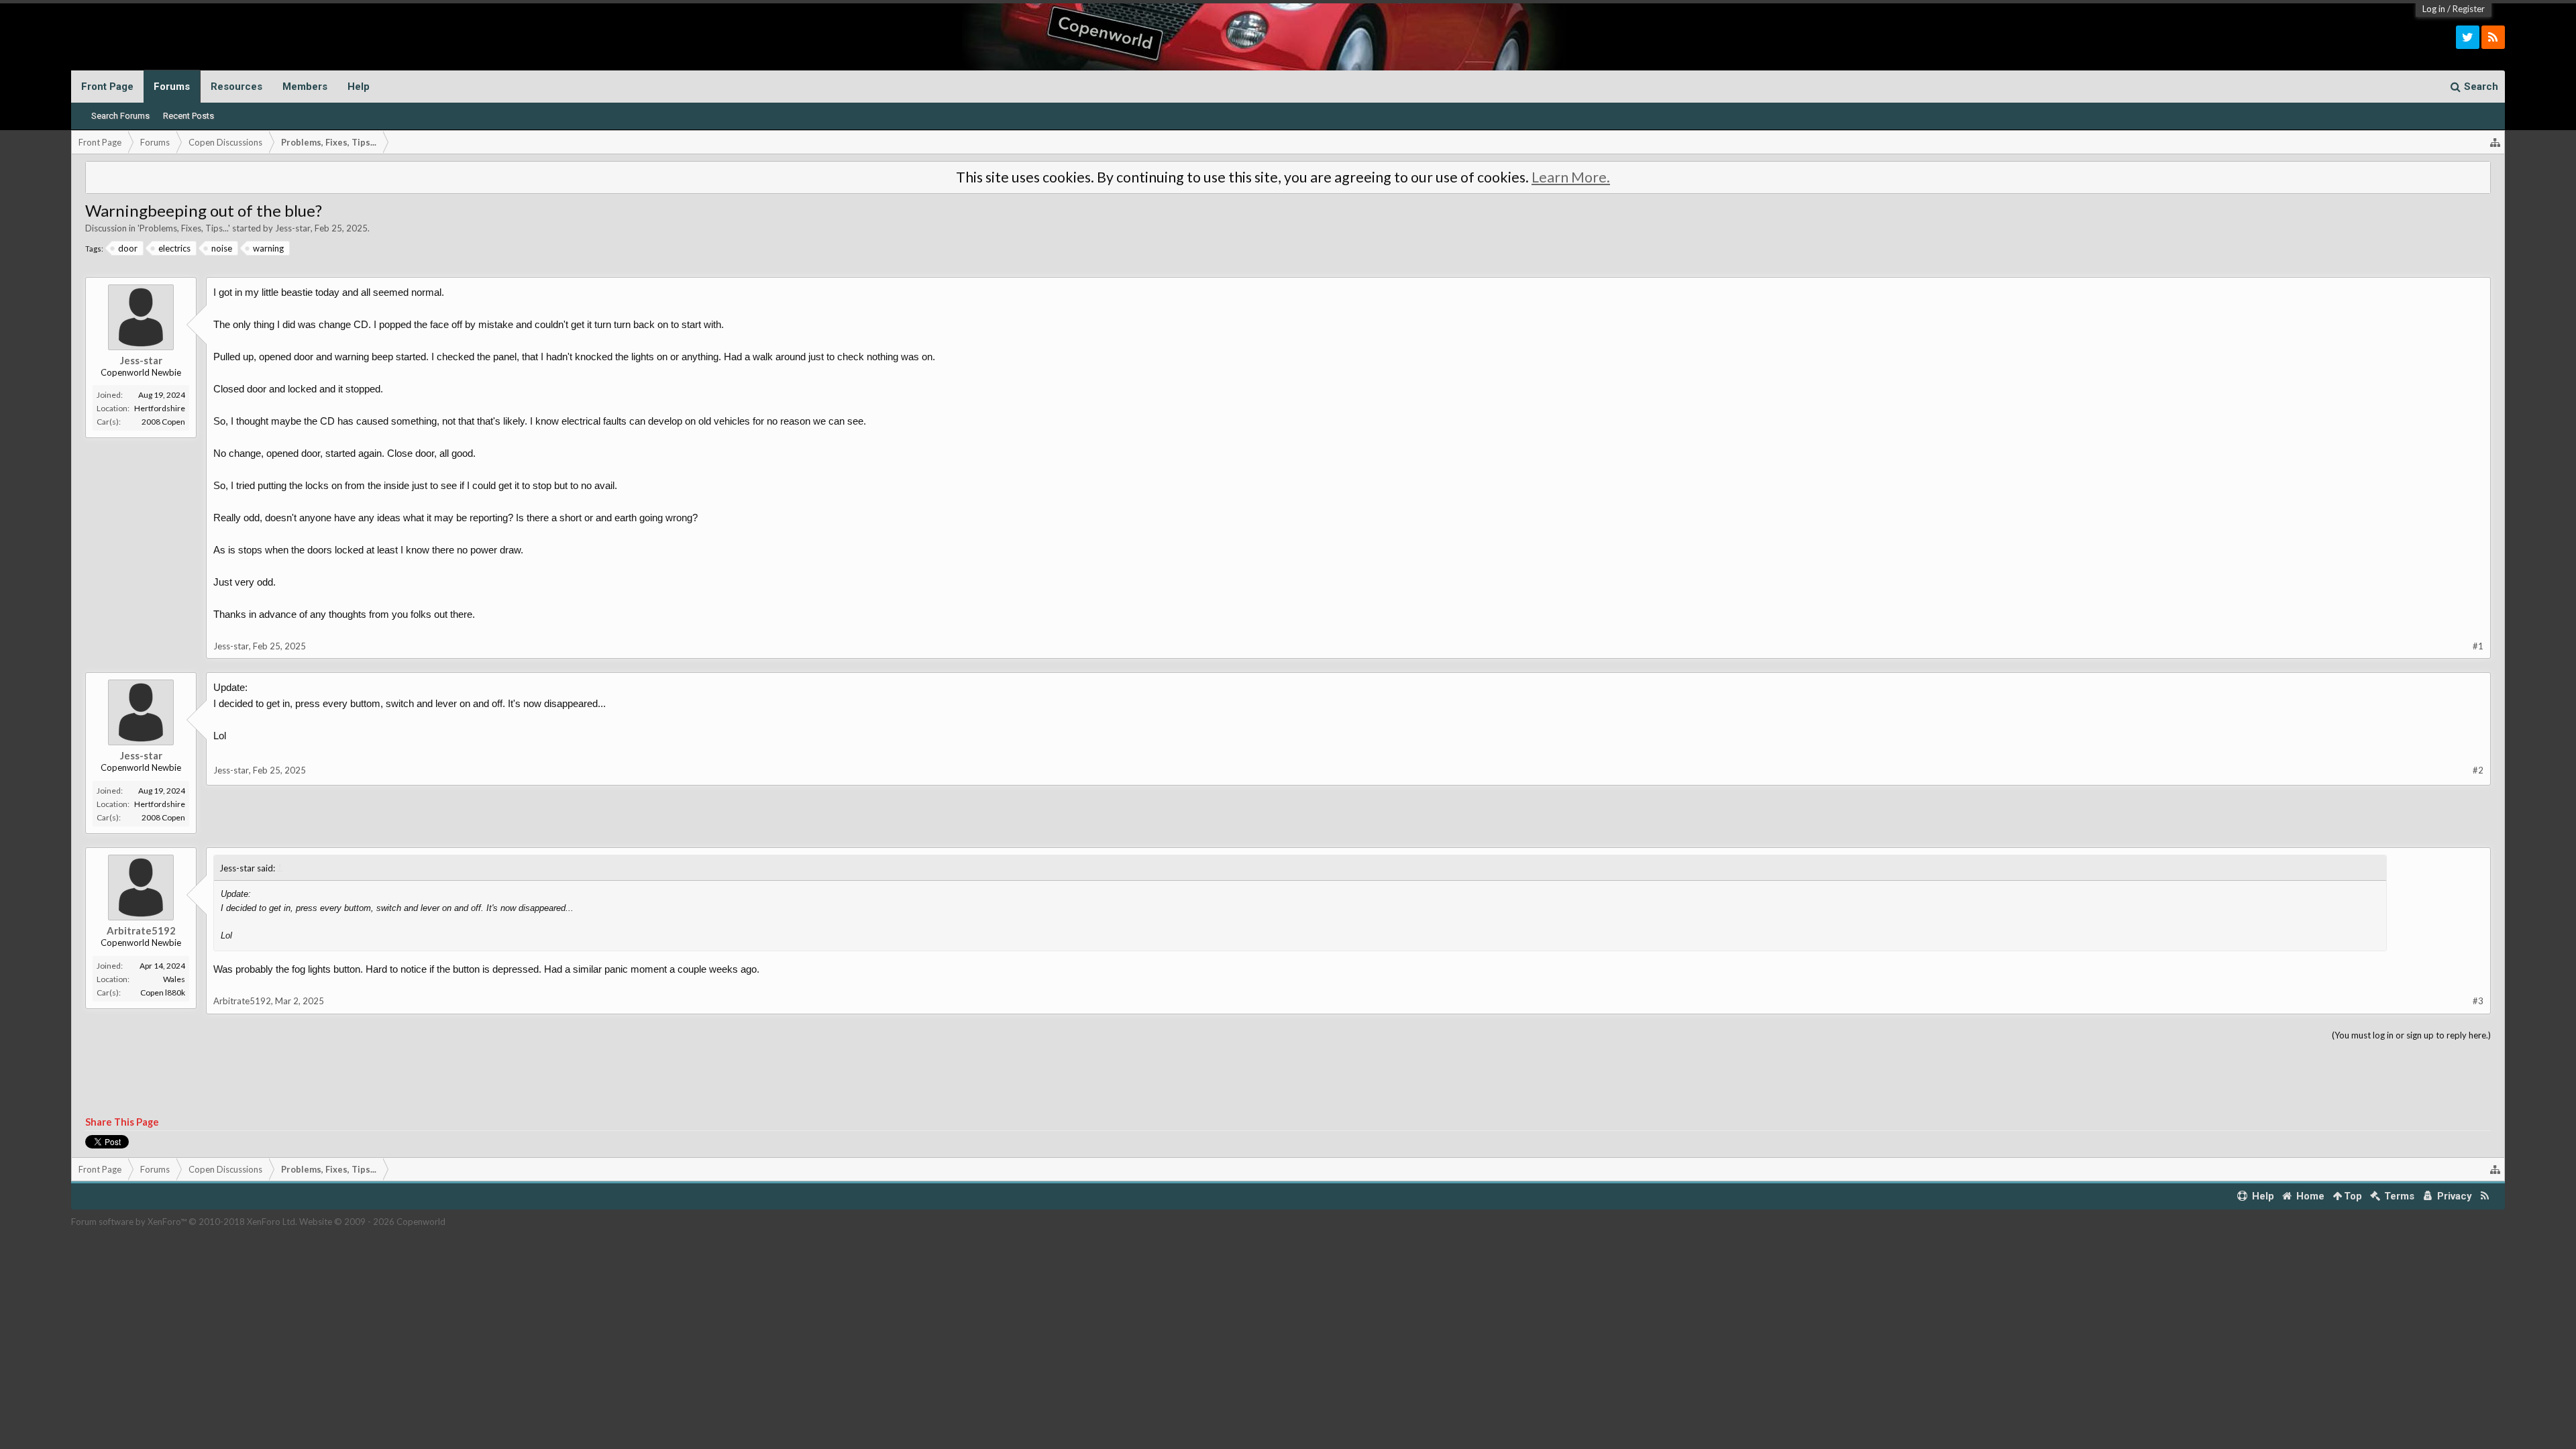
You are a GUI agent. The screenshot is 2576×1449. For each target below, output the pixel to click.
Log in (2434, 9)
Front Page (107, 87)
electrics (174, 248)
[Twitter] (2468, 37)
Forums (172, 87)
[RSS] (2493, 37)
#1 (2478, 646)
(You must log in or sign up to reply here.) (2411, 1035)
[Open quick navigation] (2495, 142)
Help (359, 87)
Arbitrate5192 (141, 930)
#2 (2478, 770)
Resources (236, 87)
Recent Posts (189, 116)
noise (222, 248)
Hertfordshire (160, 408)
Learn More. (1571, 177)
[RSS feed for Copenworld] (2485, 1196)
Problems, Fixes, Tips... (184, 228)
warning (268, 248)
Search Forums (120, 116)
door (128, 248)
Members (305, 87)
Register (2469, 9)
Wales (174, 979)
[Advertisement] (1288, 1079)
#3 (2478, 1001)
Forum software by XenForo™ (184, 1222)
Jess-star (293, 228)
